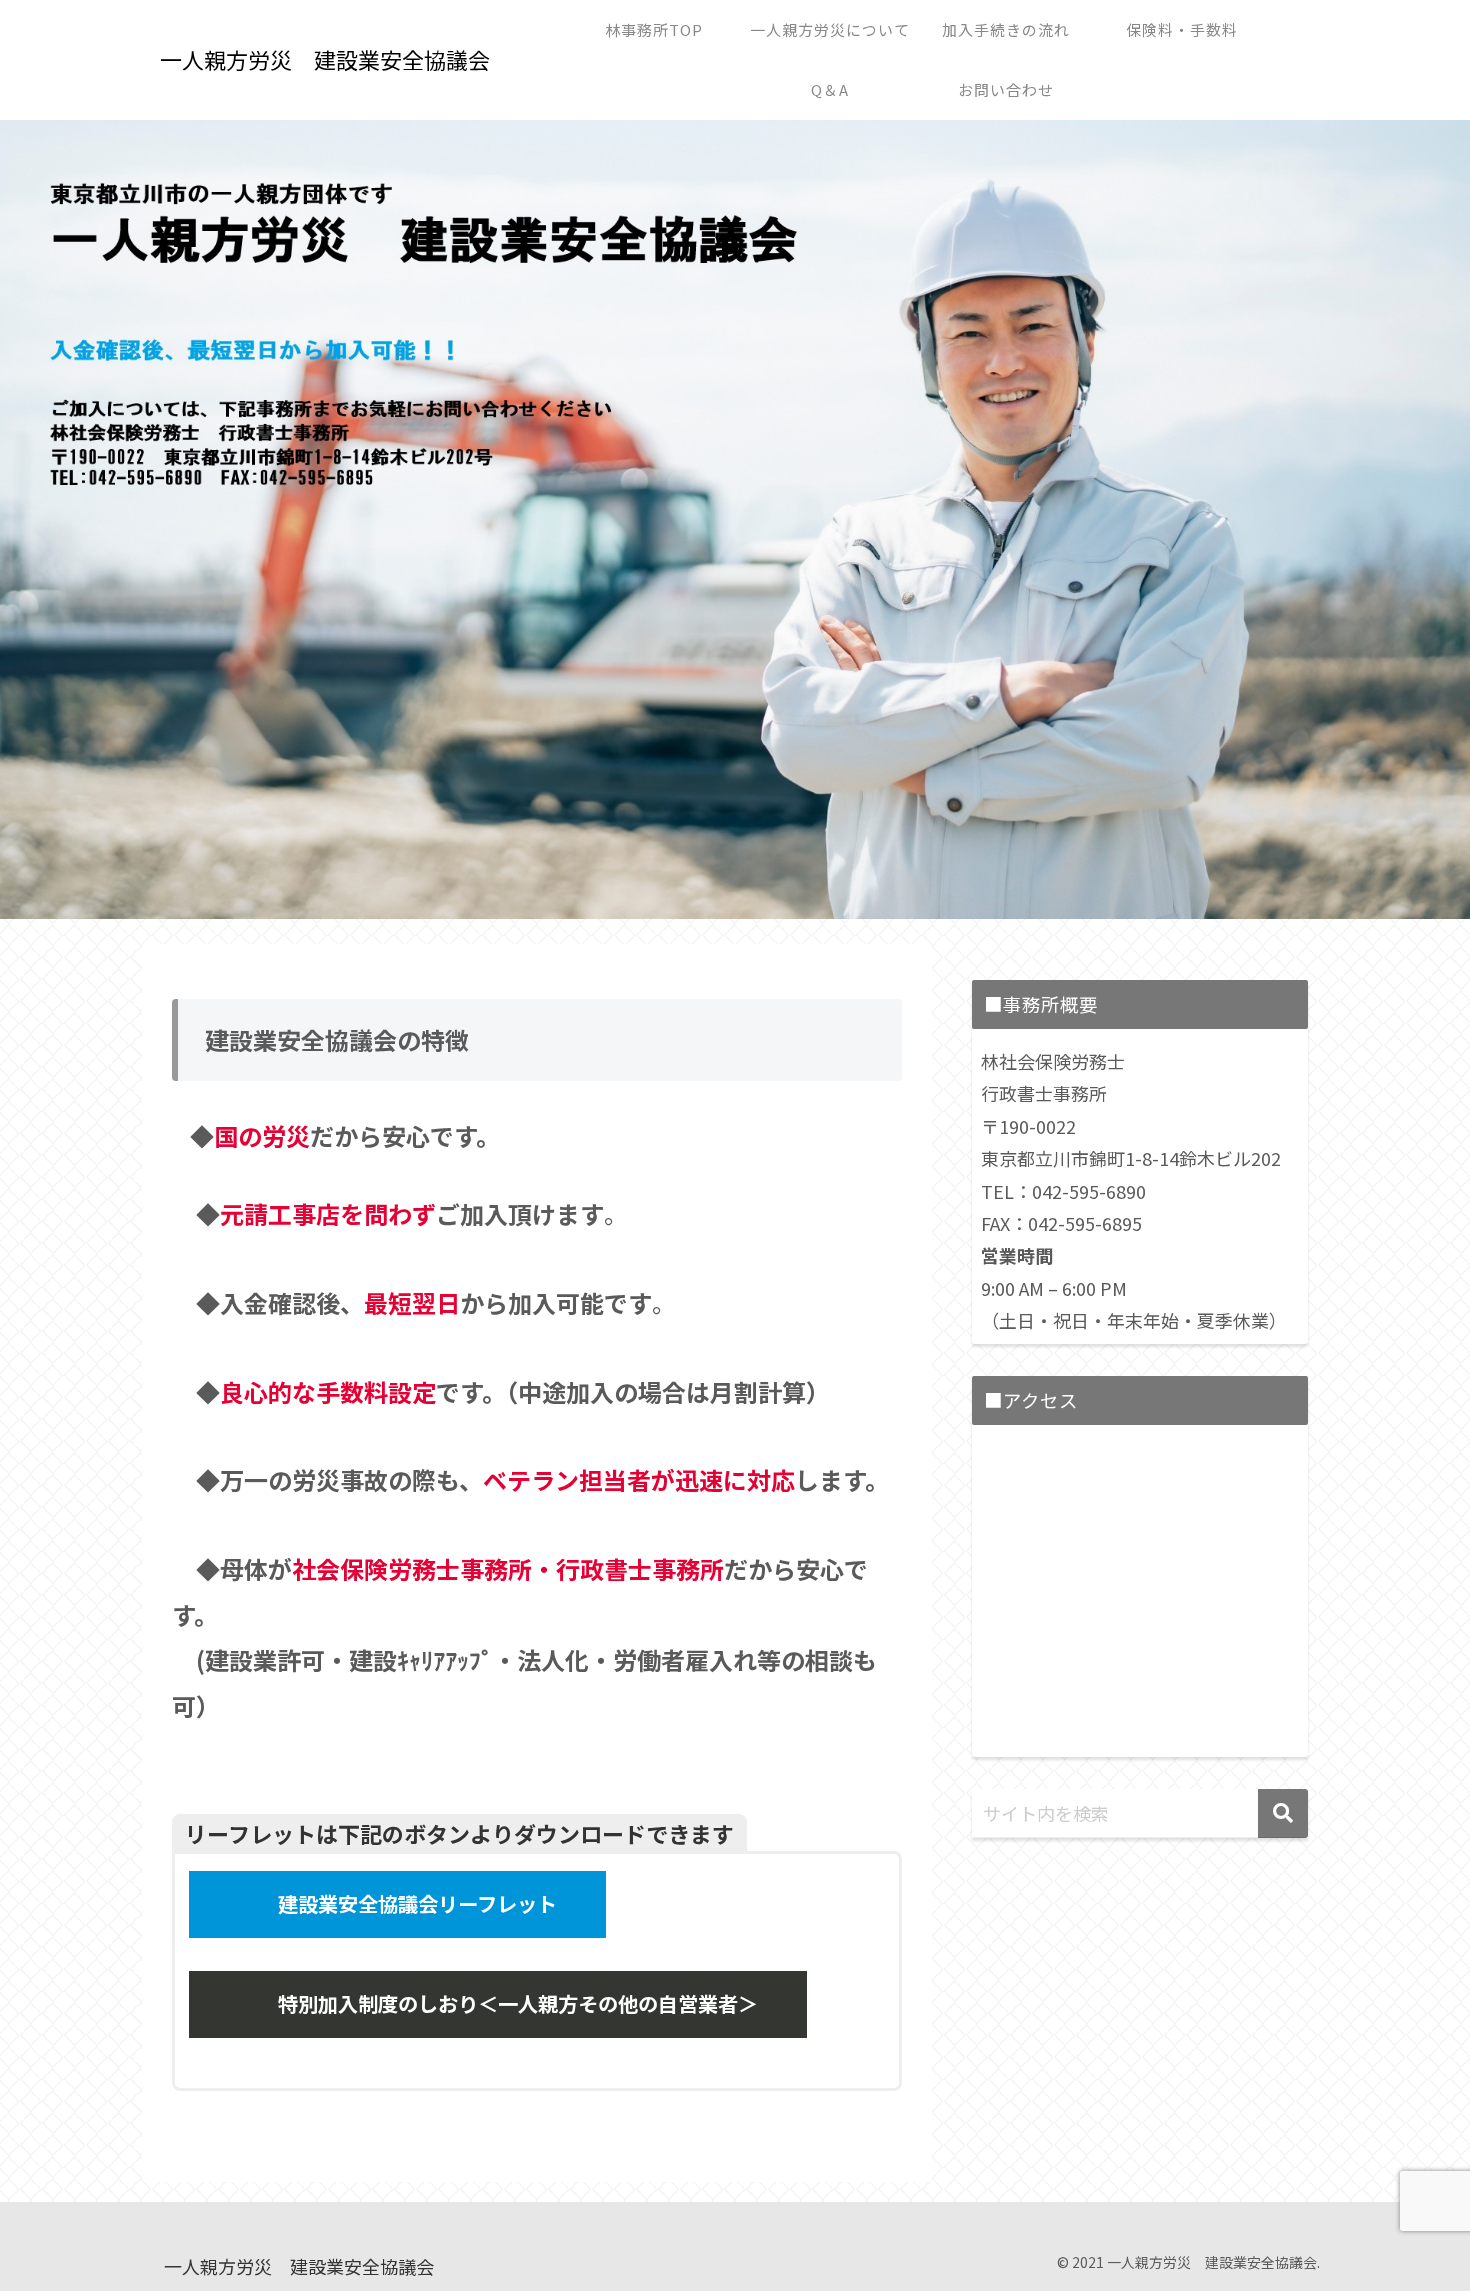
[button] (1283, 1813)
